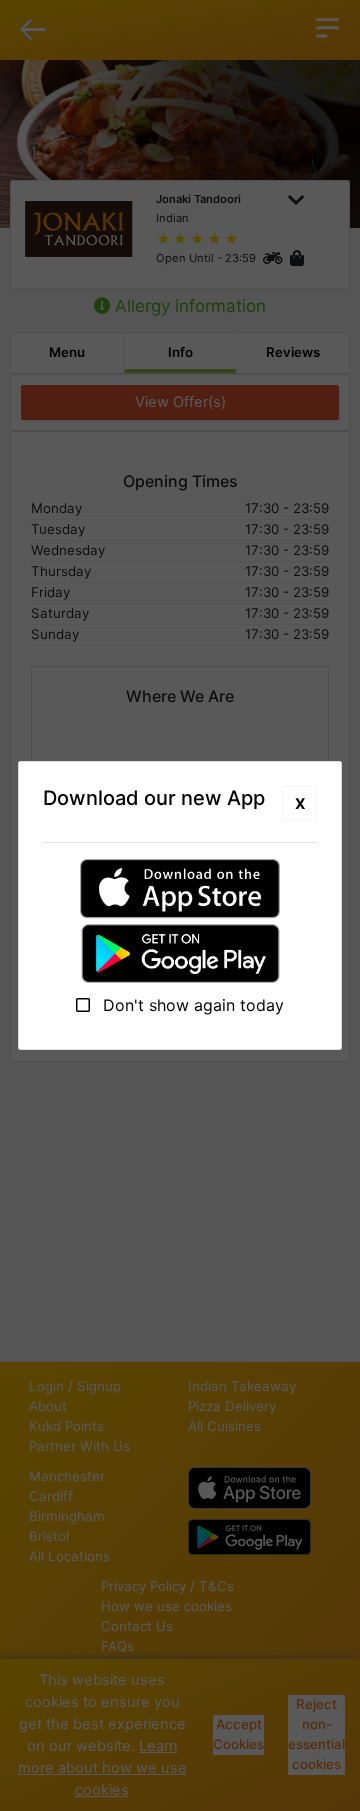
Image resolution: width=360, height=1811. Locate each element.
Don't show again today (191, 1005)
